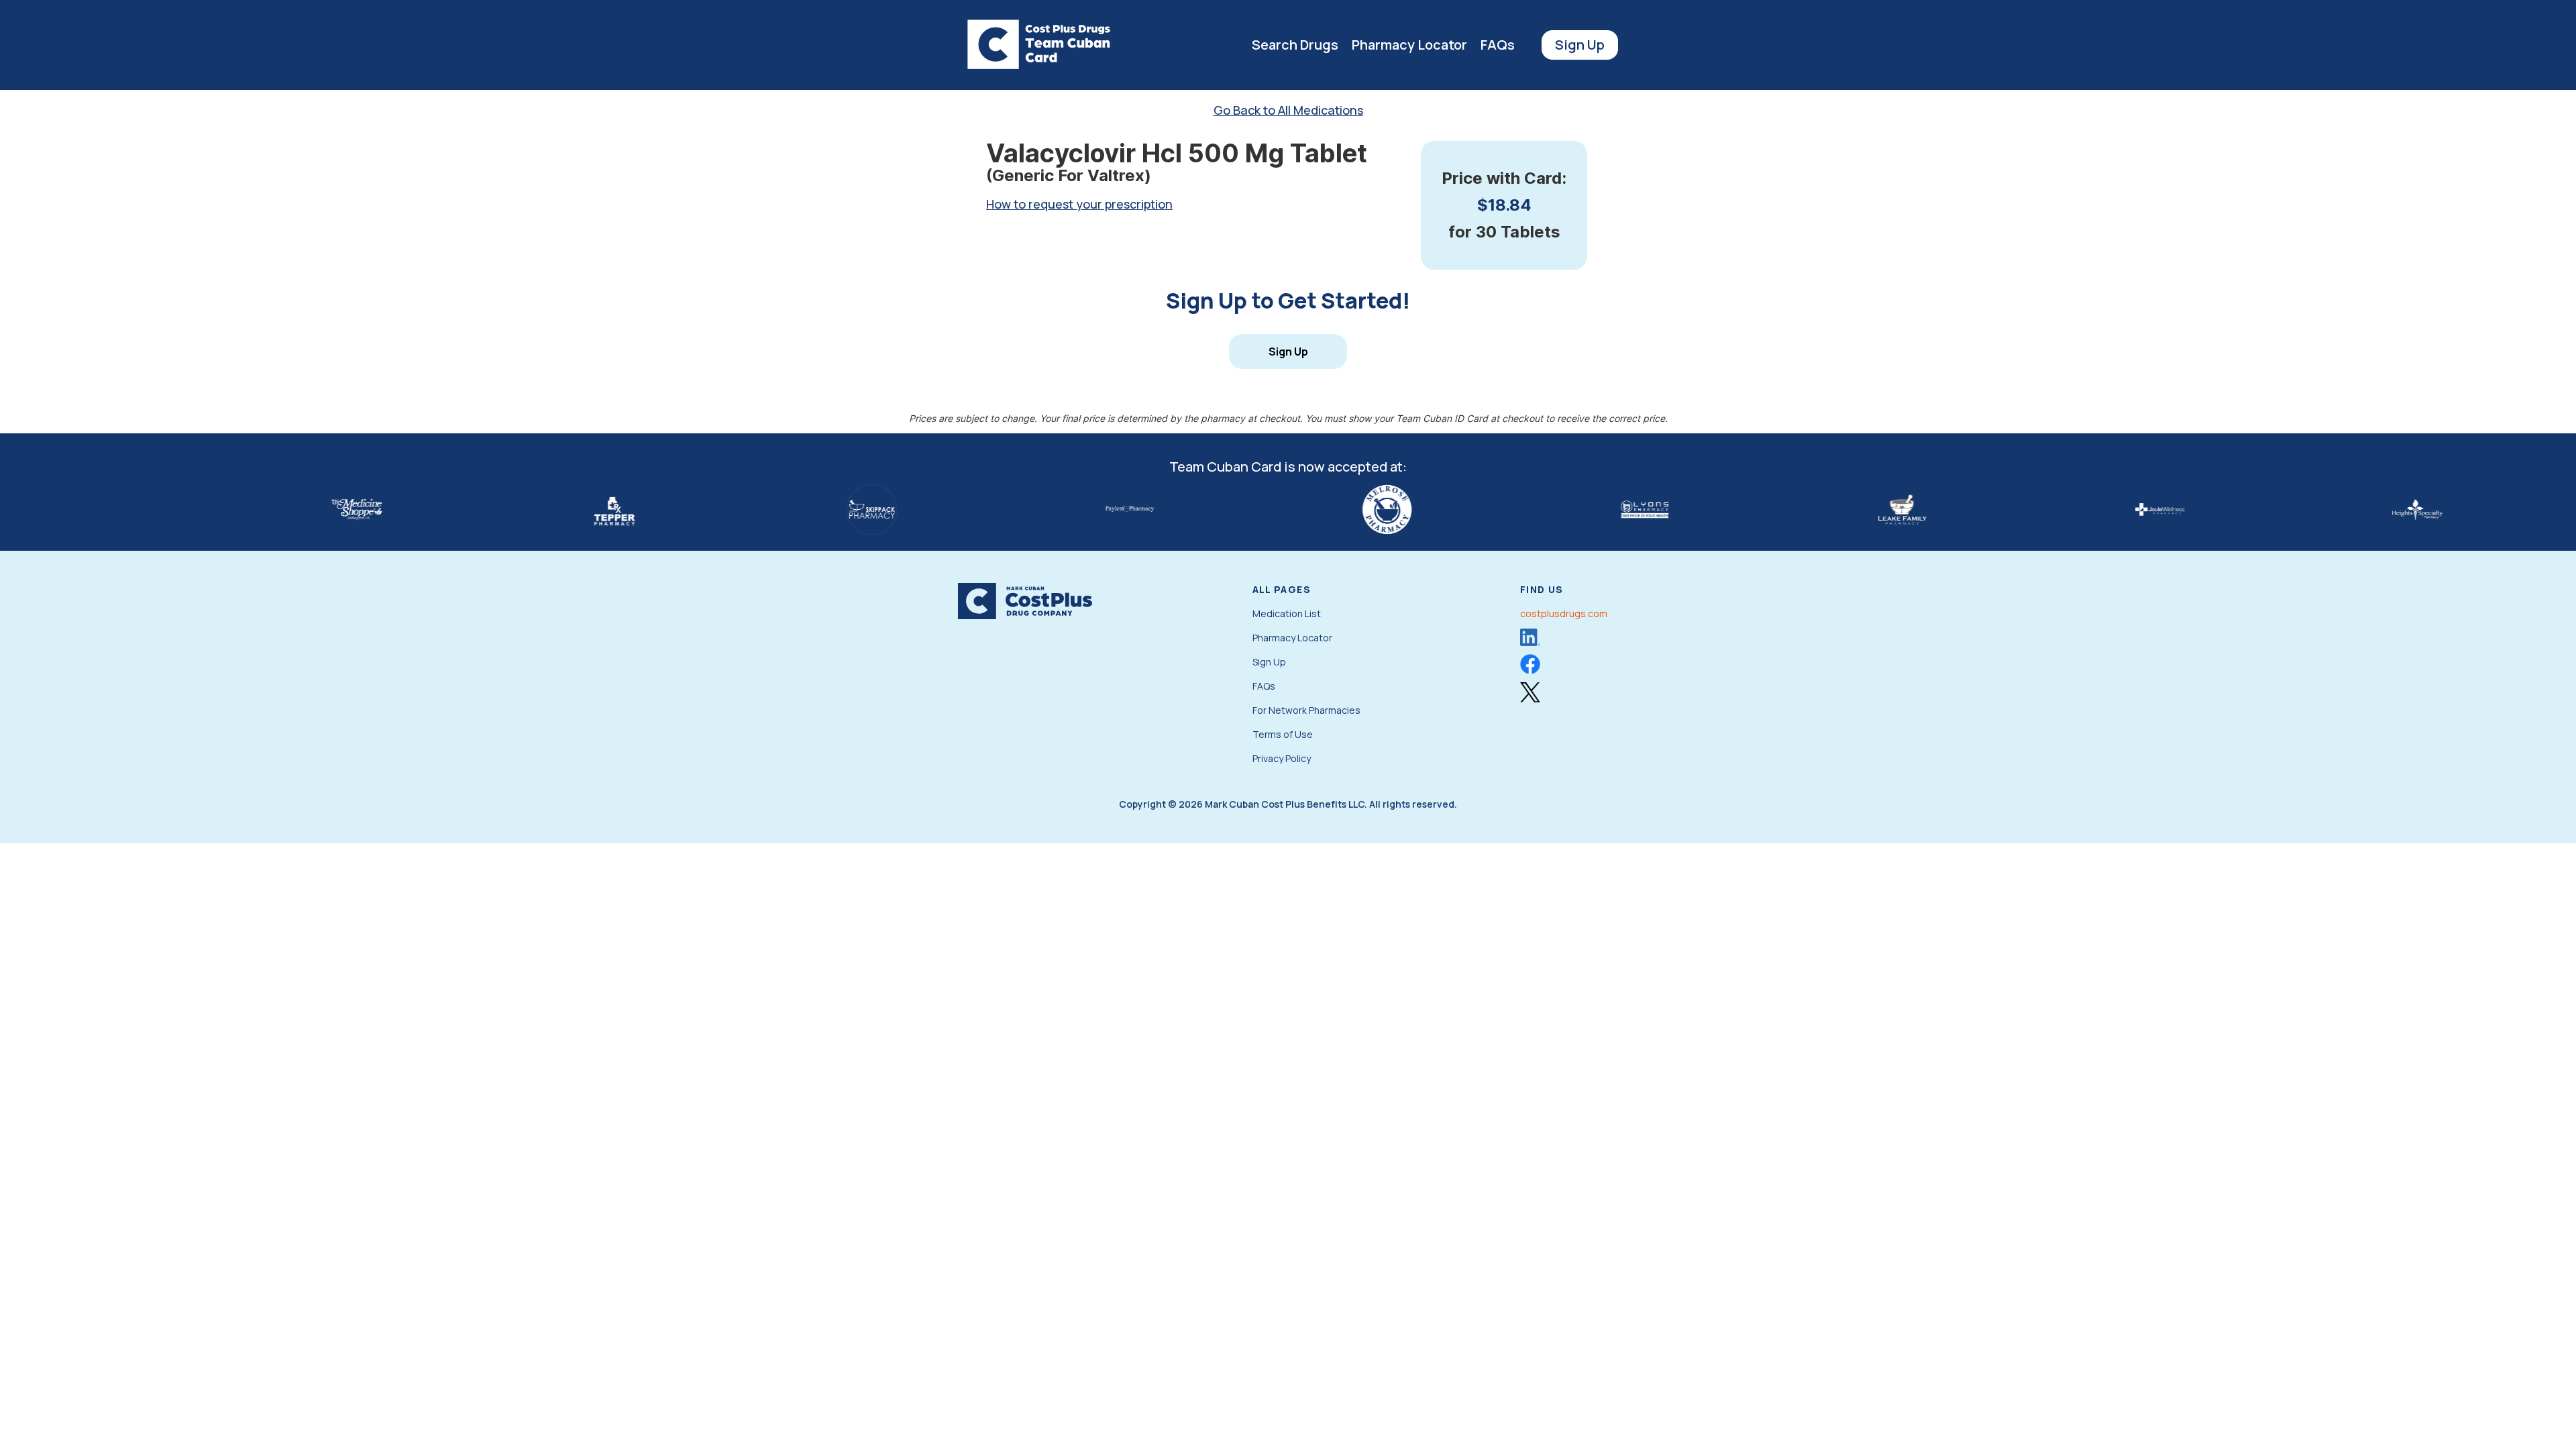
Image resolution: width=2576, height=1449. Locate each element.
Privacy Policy (1282, 758)
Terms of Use (1283, 734)
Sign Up (1580, 45)
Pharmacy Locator (1409, 45)
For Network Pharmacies (1306, 710)
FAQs (1498, 45)
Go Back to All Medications (1288, 110)
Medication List (1287, 613)
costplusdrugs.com (1564, 613)
